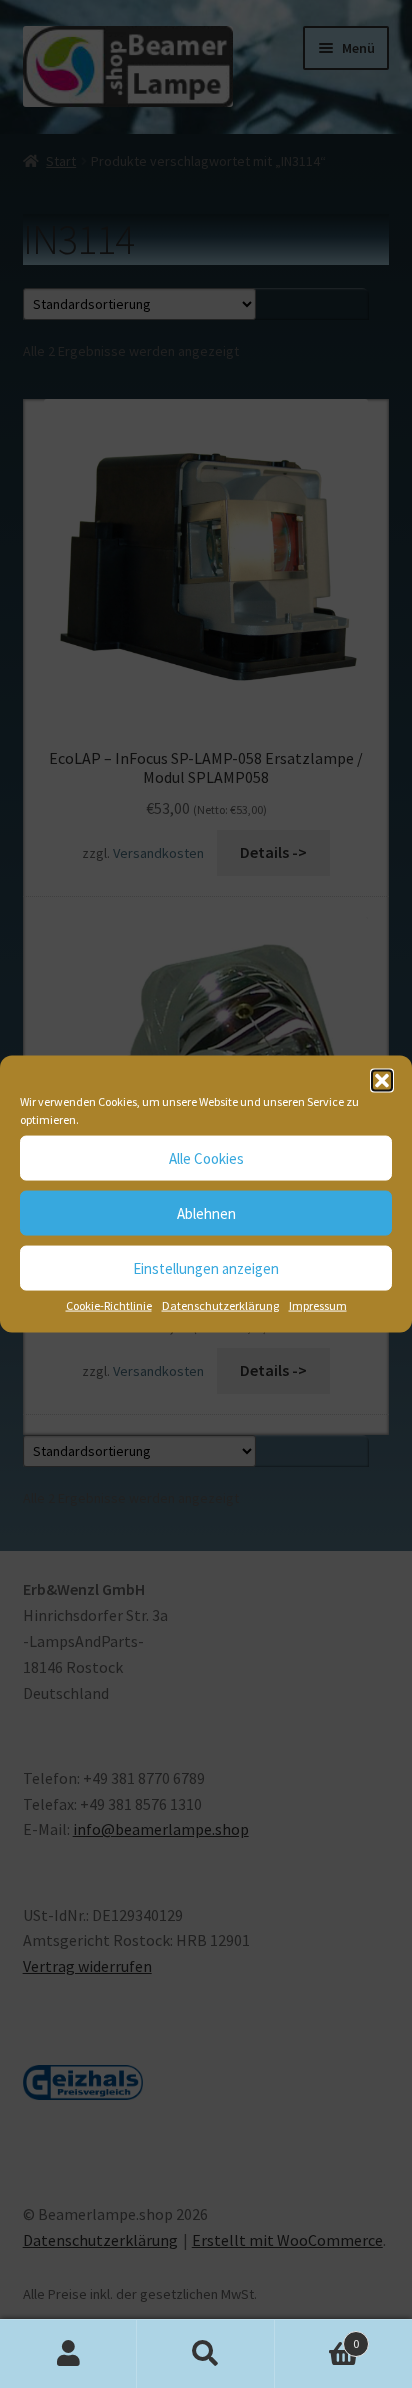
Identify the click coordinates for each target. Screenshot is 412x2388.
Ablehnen (206, 1212)
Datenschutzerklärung (220, 1305)
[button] (382, 1081)
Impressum (318, 1305)
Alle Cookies (206, 1157)
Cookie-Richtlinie (109, 1305)
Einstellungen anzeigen (206, 1267)
